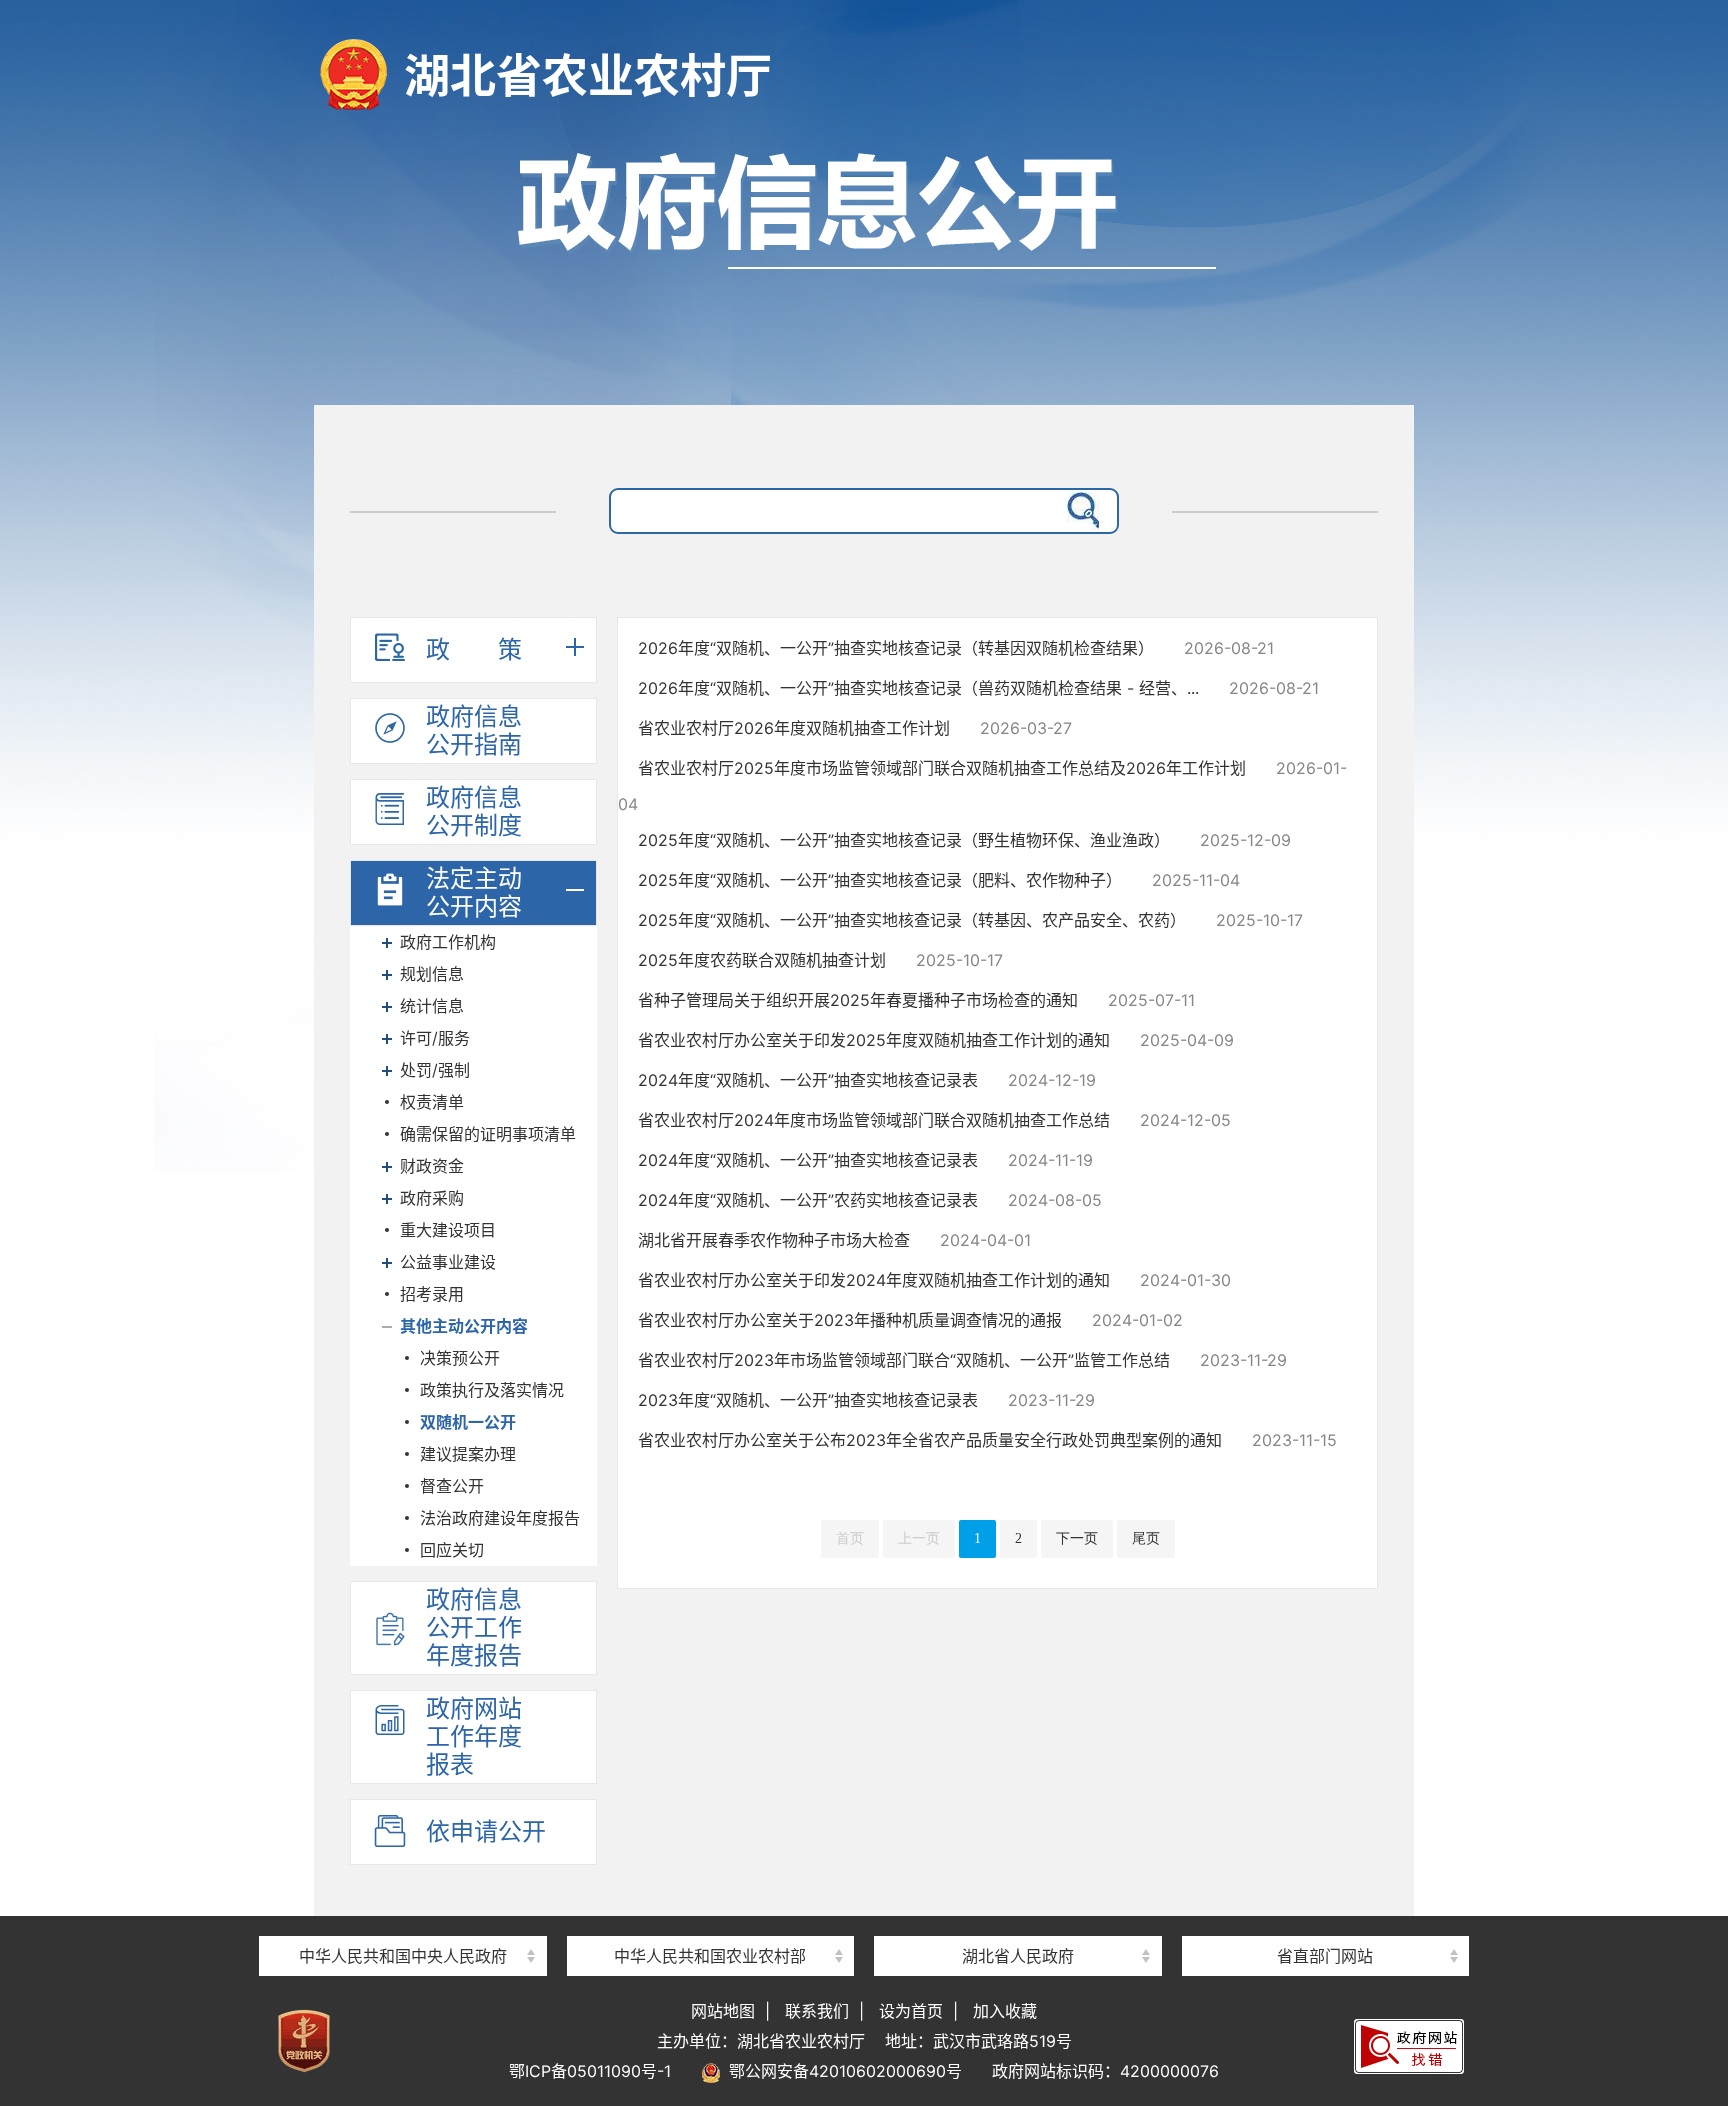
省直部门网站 (1325, 1956)
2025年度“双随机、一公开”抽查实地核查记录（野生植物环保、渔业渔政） (904, 840)
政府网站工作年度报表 (474, 1736)
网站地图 (723, 2011)
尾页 (1146, 1538)
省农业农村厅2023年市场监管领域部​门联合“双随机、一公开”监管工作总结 (904, 1360)
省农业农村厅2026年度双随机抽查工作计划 (794, 728)
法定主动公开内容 (474, 892)
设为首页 (911, 2011)
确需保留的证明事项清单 (488, 1134)
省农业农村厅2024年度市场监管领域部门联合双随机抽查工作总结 (874, 1120)
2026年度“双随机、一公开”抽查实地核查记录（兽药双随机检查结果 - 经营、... (918, 688)
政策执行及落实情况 (492, 1390)
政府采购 (432, 1198)
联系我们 (817, 2011)
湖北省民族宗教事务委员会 (1325, 1919)
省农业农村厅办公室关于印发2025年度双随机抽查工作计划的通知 (874, 1040)
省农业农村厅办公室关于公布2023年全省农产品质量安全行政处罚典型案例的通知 (930, 1440)
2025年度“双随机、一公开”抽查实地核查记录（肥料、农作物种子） (880, 880)
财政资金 (432, 1166)
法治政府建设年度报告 (500, 1518)
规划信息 (432, 974)
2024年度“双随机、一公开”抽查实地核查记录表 (808, 1080)
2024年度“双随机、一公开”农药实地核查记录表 (808, 1200)
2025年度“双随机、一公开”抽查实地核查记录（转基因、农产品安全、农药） (912, 920)
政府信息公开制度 (474, 811)
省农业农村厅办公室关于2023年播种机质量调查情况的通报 (850, 1320)
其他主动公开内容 (464, 1326)
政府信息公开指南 (474, 730)
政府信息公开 (864, 267)
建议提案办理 (468, 1454)
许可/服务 (435, 1038)
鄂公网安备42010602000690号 (841, 2071)
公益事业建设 (448, 1262)
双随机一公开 (468, 1422)
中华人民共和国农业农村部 (710, 1956)
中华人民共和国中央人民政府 (403, 1956)
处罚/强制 (435, 1070)
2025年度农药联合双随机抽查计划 (762, 960)
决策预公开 (460, 1358)
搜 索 (1079, 511)
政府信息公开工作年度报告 (474, 1627)
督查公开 (452, 1486)
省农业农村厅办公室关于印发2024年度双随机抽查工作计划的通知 (874, 1280)
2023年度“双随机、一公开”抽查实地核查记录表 (808, 1400)
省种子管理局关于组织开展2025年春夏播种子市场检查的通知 (858, 1000)
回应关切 (452, 1550)
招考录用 (432, 1294)
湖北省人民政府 (1018, 1956)
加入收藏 (1005, 2011)
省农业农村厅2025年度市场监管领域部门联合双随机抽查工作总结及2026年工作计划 (942, 768)
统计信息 (432, 1006)
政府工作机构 (448, 942)
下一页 (1077, 1538)
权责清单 (432, 1102)
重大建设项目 (448, 1230)
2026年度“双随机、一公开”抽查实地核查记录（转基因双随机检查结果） (896, 648)
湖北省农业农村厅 (588, 75)
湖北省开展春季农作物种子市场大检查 (774, 1240)
